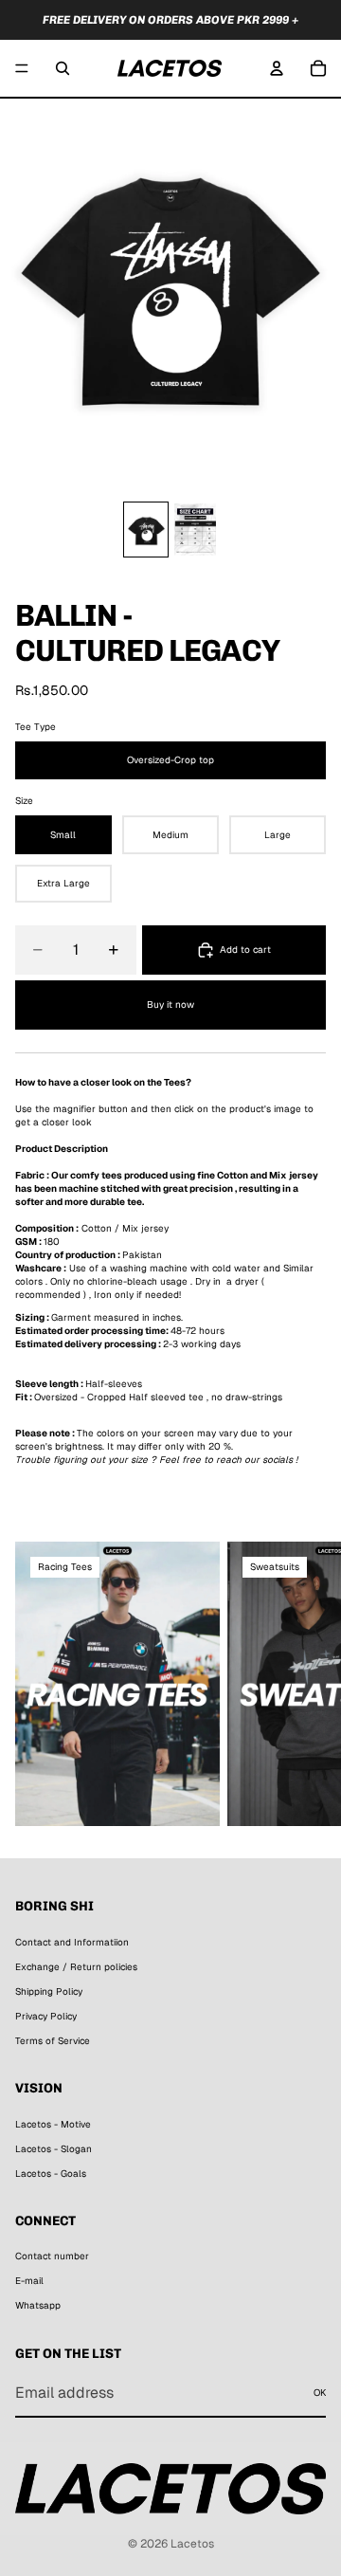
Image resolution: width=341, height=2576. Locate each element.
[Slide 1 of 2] (146, 530)
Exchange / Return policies (76, 1967)
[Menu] (22, 68)
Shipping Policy (49, 1991)
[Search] (63, 68)
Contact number (52, 2256)
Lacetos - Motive (53, 2123)
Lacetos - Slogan (54, 2148)
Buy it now (170, 1005)
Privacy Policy (46, 2016)
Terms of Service (53, 2041)
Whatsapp (38, 2305)
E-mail (29, 2281)
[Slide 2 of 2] (195, 530)
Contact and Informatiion (72, 1942)
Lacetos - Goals (51, 2173)
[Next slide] (305, 1684)
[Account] (277, 68)
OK (320, 2393)
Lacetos (192, 2544)
